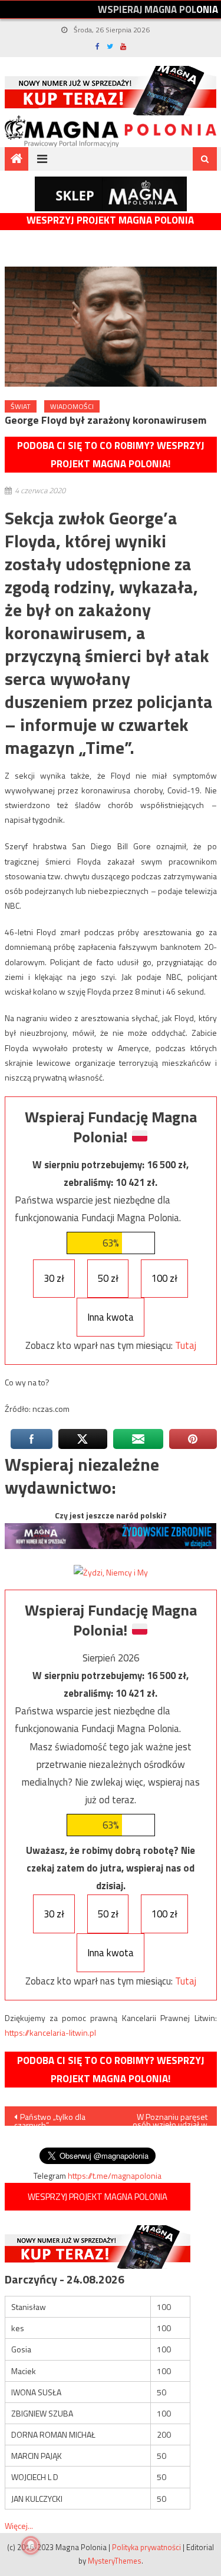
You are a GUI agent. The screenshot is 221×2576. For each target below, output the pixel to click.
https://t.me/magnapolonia (115, 2176)
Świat (21, 406)
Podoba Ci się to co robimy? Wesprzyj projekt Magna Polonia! (111, 455)
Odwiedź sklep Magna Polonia (111, 194)
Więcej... (19, 2526)
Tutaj (186, 1345)
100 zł (164, 1278)
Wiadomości (72, 406)
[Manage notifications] (31, 2545)
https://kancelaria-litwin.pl (50, 2032)
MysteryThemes (115, 2561)
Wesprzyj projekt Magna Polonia (110, 220)
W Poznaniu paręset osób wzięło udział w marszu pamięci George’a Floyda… (170, 2118)
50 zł (108, 1278)
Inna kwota (111, 1317)
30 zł (54, 1278)
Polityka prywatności (146, 2547)
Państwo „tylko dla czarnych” (50, 2118)
